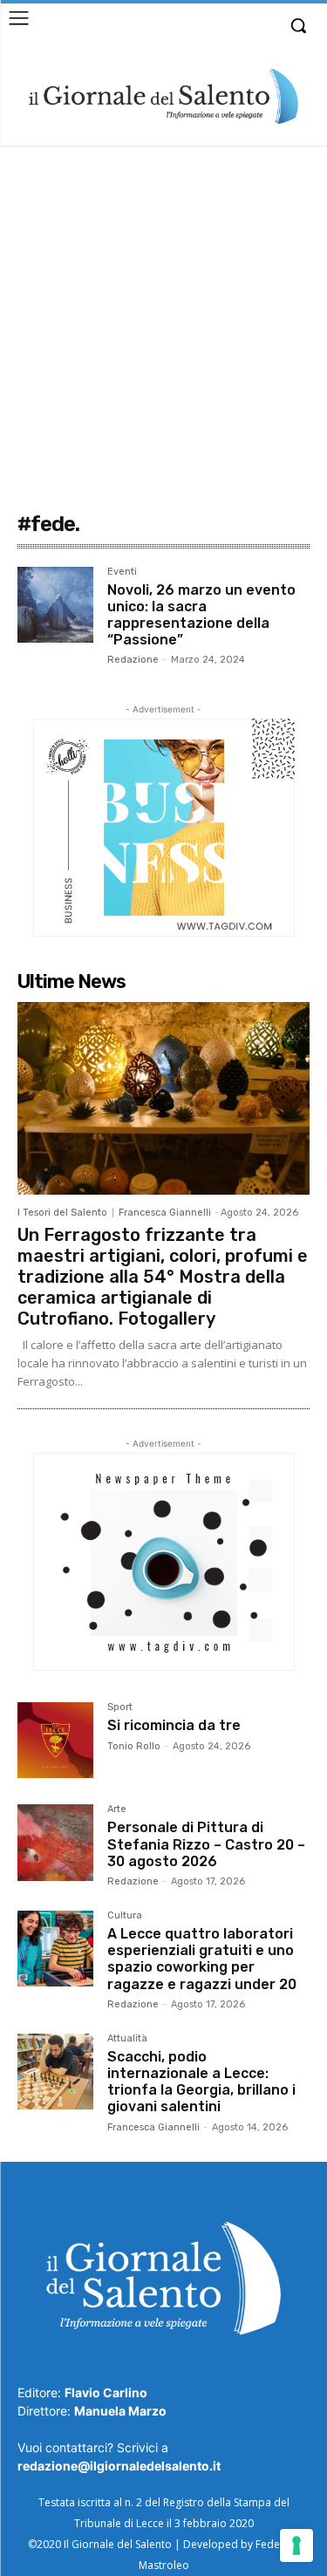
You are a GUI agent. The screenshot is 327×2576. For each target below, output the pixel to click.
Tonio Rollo (134, 1746)
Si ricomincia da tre (174, 1725)
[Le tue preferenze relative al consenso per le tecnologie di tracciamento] (296, 2545)
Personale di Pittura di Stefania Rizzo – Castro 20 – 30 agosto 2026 (206, 1844)
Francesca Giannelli (165, 1213)
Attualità (127, 2039)
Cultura (125, 1916)
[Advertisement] (163, 318)
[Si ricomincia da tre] (55, 1740)
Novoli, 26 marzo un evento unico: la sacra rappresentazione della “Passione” (201, 615)
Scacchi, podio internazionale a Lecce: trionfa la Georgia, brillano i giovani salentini (201, 2082)
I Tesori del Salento (62, 1213)
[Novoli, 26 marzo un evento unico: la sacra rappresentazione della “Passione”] (55, 605)
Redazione (133, 660)
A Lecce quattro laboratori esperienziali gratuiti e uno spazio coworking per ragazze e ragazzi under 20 (202, 1959)
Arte (117, 1809)
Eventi (122, 572)
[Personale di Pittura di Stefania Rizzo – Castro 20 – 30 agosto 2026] (55, 1842)
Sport (120, 1707)
